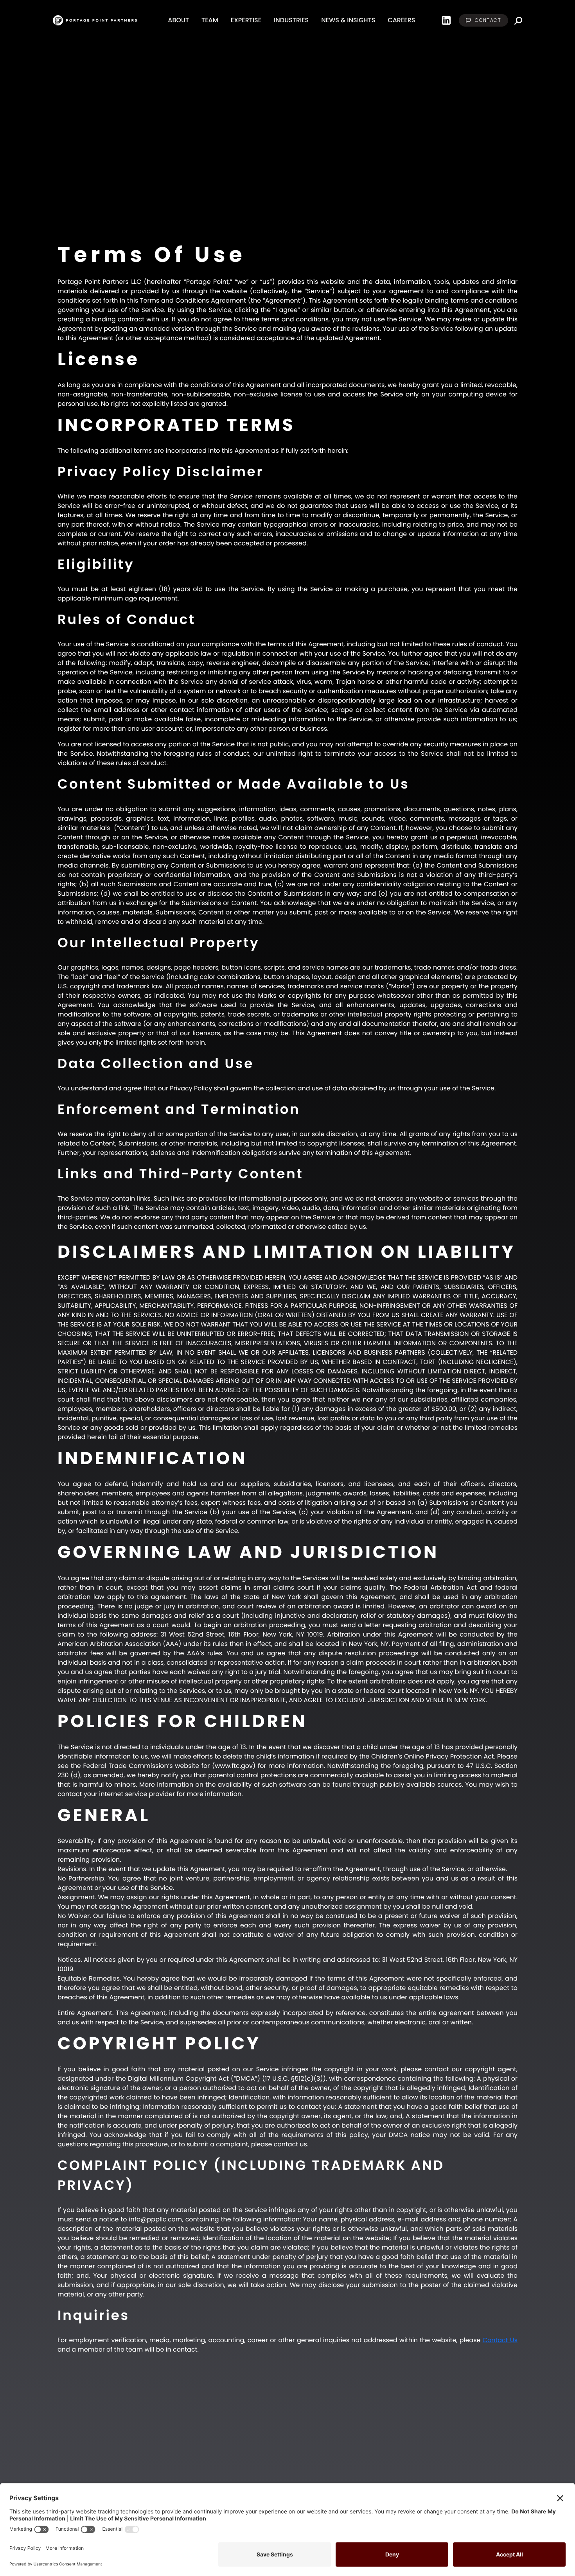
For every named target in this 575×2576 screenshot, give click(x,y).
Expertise (246, 20)
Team (210, 20)
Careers (401, 20)
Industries (291, 20)
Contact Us (500, 2340)
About (178, 20)
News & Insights (348, 20)
